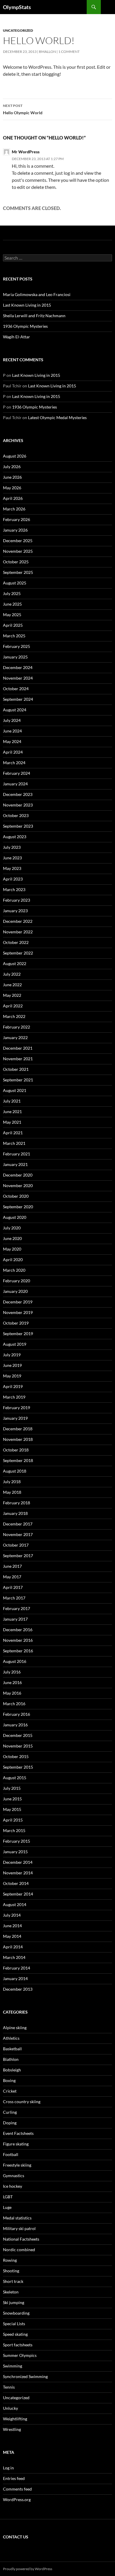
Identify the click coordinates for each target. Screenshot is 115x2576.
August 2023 (15, 837)
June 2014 (12, 1926)
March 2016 (14, 1704)
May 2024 (12, 741)
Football (11, 2154)
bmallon (47, 52)
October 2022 (16, 942)
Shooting (11, 2271)
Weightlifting (15, 2419)
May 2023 (12, 868)
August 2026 (15, 456)
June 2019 (12, 1365)
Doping (10, 2123)
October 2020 (16, 1196)
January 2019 (15, 1418)
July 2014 (12, 1915)
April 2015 (13, 1820)
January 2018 (15, 1513)
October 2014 (16, 1883)
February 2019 (17, 1408)
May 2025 (12, 615)
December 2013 (18, 1989)
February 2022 (17, 1027)
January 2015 (15, 1852)
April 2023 (13, 879)
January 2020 (15, 1291)
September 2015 (18, 1767)
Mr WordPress (26, 152)
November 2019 (18, 1312)
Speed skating (15, 2334)
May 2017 (12, 1577)
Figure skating (16, 2144)
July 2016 (12, 1672)
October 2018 (16, 1450)
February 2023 (17, 900)
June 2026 (12, 477)
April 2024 (13, 752)
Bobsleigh (12, 2070)
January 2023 (15, 911)
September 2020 (18, 1207)
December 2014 (18, 1862)
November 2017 (18, 1534)
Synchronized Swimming (25, 2376)
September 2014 (18, 1894)
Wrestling (12, 2429)
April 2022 (13, 1006)
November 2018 (18, 1439)
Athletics (11, 2038)
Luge (7, 2207)
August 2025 (15, 583)
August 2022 (15, 963)
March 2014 (14, 1957)
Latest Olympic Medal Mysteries (57, 417)
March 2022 (14, 1016)
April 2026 (13, 498)
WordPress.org (17, 2499)
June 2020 (12, 1238)
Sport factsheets (18, 2345)
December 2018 (18, 1429)
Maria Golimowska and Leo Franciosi (37, 294)
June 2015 (12, 1799)
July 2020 (12, 1228)
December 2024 (18, 667)
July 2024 (12, 720)
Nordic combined (19, 2250)
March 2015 (14, 1830)
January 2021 (15, 1164)
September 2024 (18, 699)
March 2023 (14, 889)
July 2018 (12, 1482)
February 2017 (17, 1608)
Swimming (13, 2366)
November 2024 (18, 678)
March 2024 (14, 763)
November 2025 (18, 551)
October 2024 (16, 689)
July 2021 (12, 1101)
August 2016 (15, 1661)
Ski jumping (14, 2302)
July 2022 (12, 974)
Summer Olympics (20, 2355)
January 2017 (15, 1619)
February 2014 (17, 1968)
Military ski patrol (19, 2228)
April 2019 (13, 1386)
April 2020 (13, 1260)
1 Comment (69, 52)
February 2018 (17, 1503)
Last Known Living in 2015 (27, 305)
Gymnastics (14, 2176)
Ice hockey (13, 2186)
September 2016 (18, 1651)
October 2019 (16, 1323)
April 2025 (13, 625)
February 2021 (17, 1154)
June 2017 (12, 1566)
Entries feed (14, 2478)
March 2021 (14, 1143)
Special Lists (14, 2324)
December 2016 (18, 1630)
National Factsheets (21, 2239)
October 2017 (16, 1545)
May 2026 (12, 488)
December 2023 (18, 794)
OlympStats (17, 7)
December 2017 (18, 1524)
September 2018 (18, 1460)
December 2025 (18, 541)
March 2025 (14, 636)
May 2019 (12, 1376)
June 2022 (12, 985)
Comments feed (17, 2489)
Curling (10, 2112)
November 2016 (18, 1640)
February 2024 (17, 773)
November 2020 (18, 1186)
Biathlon (11, 2059)
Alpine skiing (15, 2028)
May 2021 (12, 1122)
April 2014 (13, 1947)
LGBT (8, 2197)
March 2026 (14, 509)
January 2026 (15, 530)
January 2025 (15, 657)
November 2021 (18, 1059)
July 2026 (12, 467)
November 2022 (18, 932)
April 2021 (13, 1133)
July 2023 (12, 847)
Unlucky (10, 2408)
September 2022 (18, 953)
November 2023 (18, 805)
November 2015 (18, 1746)
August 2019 (15, 1344)
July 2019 (12, 1355)
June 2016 (12, 1682)
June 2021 (12, 1111)
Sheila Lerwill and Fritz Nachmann (34, 316)
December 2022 (18, 921)
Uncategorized (18, 30)
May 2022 (12, 995)
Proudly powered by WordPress (28, 2569)
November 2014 (18, 1873)
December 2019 (18, 1302)
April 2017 (13, 1587)
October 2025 (16, 562)
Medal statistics (17, 2218)
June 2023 (12, 858)
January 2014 (15, 1978)
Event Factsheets (18, 2133)
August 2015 (15, 1778)
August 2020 (15, 1217)
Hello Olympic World (23, 109)
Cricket (10, 2091)
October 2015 (16, 1756)
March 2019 (14, 1397)
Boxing (9, 2080)
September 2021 (18, 1080)
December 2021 (18, 1048)
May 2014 (12, 1936)
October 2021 (16, 1069)
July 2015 (12, 1788)
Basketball (12, 2049)
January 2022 (15, 1037)
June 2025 (12, 604)
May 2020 (12, 1249)
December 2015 (18, 1735)
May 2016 (12, 1693)
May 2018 (12, 1492)
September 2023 (18, 826)
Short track (13, 2281)
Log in (8, 2468)
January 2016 (15, 1725)
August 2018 (15, 1471)
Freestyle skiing (17, 2165)
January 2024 (15, 784)
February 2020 (17, 1281)
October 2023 (16, 815)
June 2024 (12, 731)
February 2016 (17, 1714)
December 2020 (18, 1175)
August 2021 (15, 1090)
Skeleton (11, 2292)
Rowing (10, 2260)
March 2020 (14, 1270)
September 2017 (18, 1556)
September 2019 (18, 1334)
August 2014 (15, 1904)
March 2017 (14, 1598)
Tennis (9, 2387)
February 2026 (17, 519)
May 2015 (12, 1809)
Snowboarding (16, 2313)
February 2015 (17, 1841)
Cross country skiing (22, 2102)
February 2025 (17, 646)
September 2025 (18, 572)
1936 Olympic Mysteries (25, 326)
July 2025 (12, 593)
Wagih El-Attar (17, 337)
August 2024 (15, 710)
